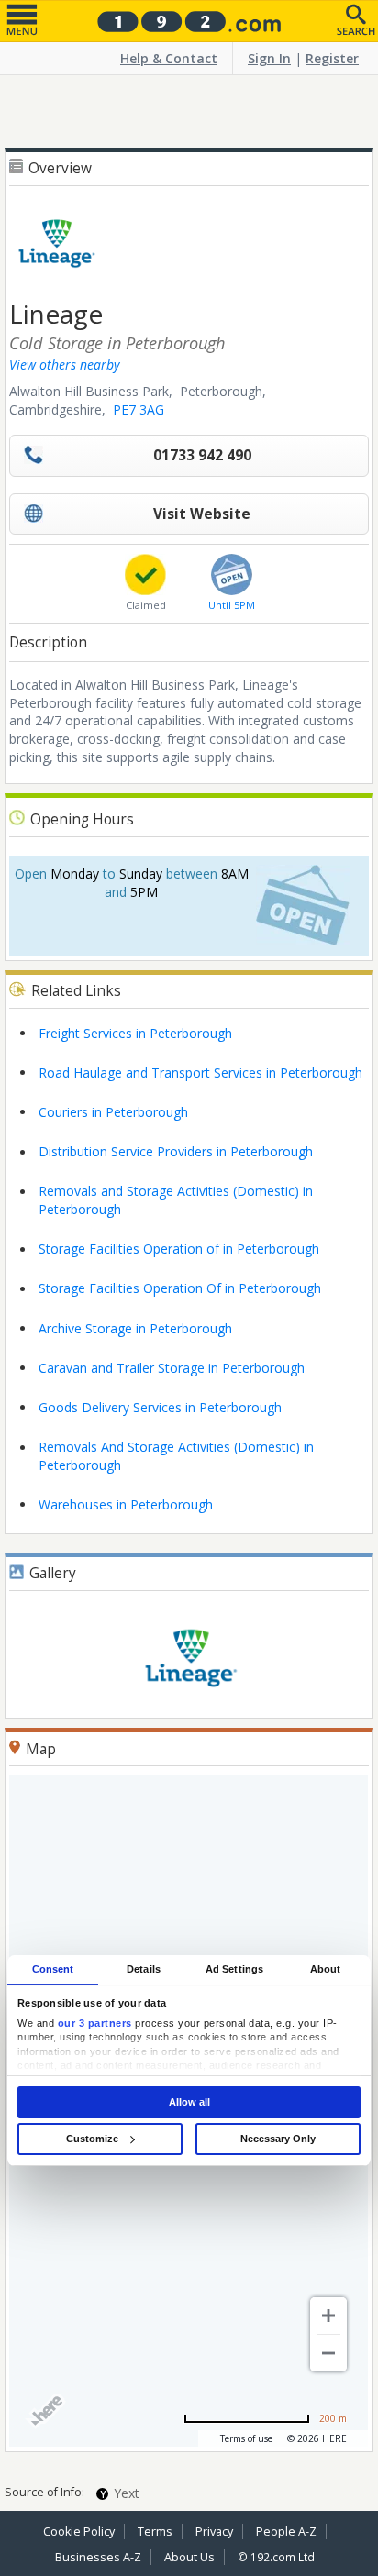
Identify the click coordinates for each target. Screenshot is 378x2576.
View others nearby (64, 365)
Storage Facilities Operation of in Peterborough (179, 1249)
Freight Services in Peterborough (135, 1033)
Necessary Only (278, 2139)
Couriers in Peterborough (113, 1112)
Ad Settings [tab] (234, 1969)
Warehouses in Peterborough (126, 1504)
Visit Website (202, 514)
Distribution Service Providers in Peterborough (176, 1151)
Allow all (189, 2102)
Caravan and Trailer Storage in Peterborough (172, 1368)
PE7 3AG (139, 409)
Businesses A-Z (98, 2557)
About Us (189, 2557)
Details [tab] (144, 1969)
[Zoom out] (328, 2353)
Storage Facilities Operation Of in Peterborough (180, 1288)
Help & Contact (169, 58)
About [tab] (326, 1969)
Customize (92, 2139)
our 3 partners (95, 2023)
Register (332, 58)
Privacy (214, 2532)
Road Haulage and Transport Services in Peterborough (200, 1072)
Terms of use (246, 2438)
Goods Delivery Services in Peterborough (160, 1407)
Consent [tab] (53, 1969)
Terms (155, 2532)
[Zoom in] (328, 2316)
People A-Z (286, 2532)
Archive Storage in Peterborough (135, 1328)
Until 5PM (232, 605)
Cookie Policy (79, 2532)
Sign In (269, 58)
